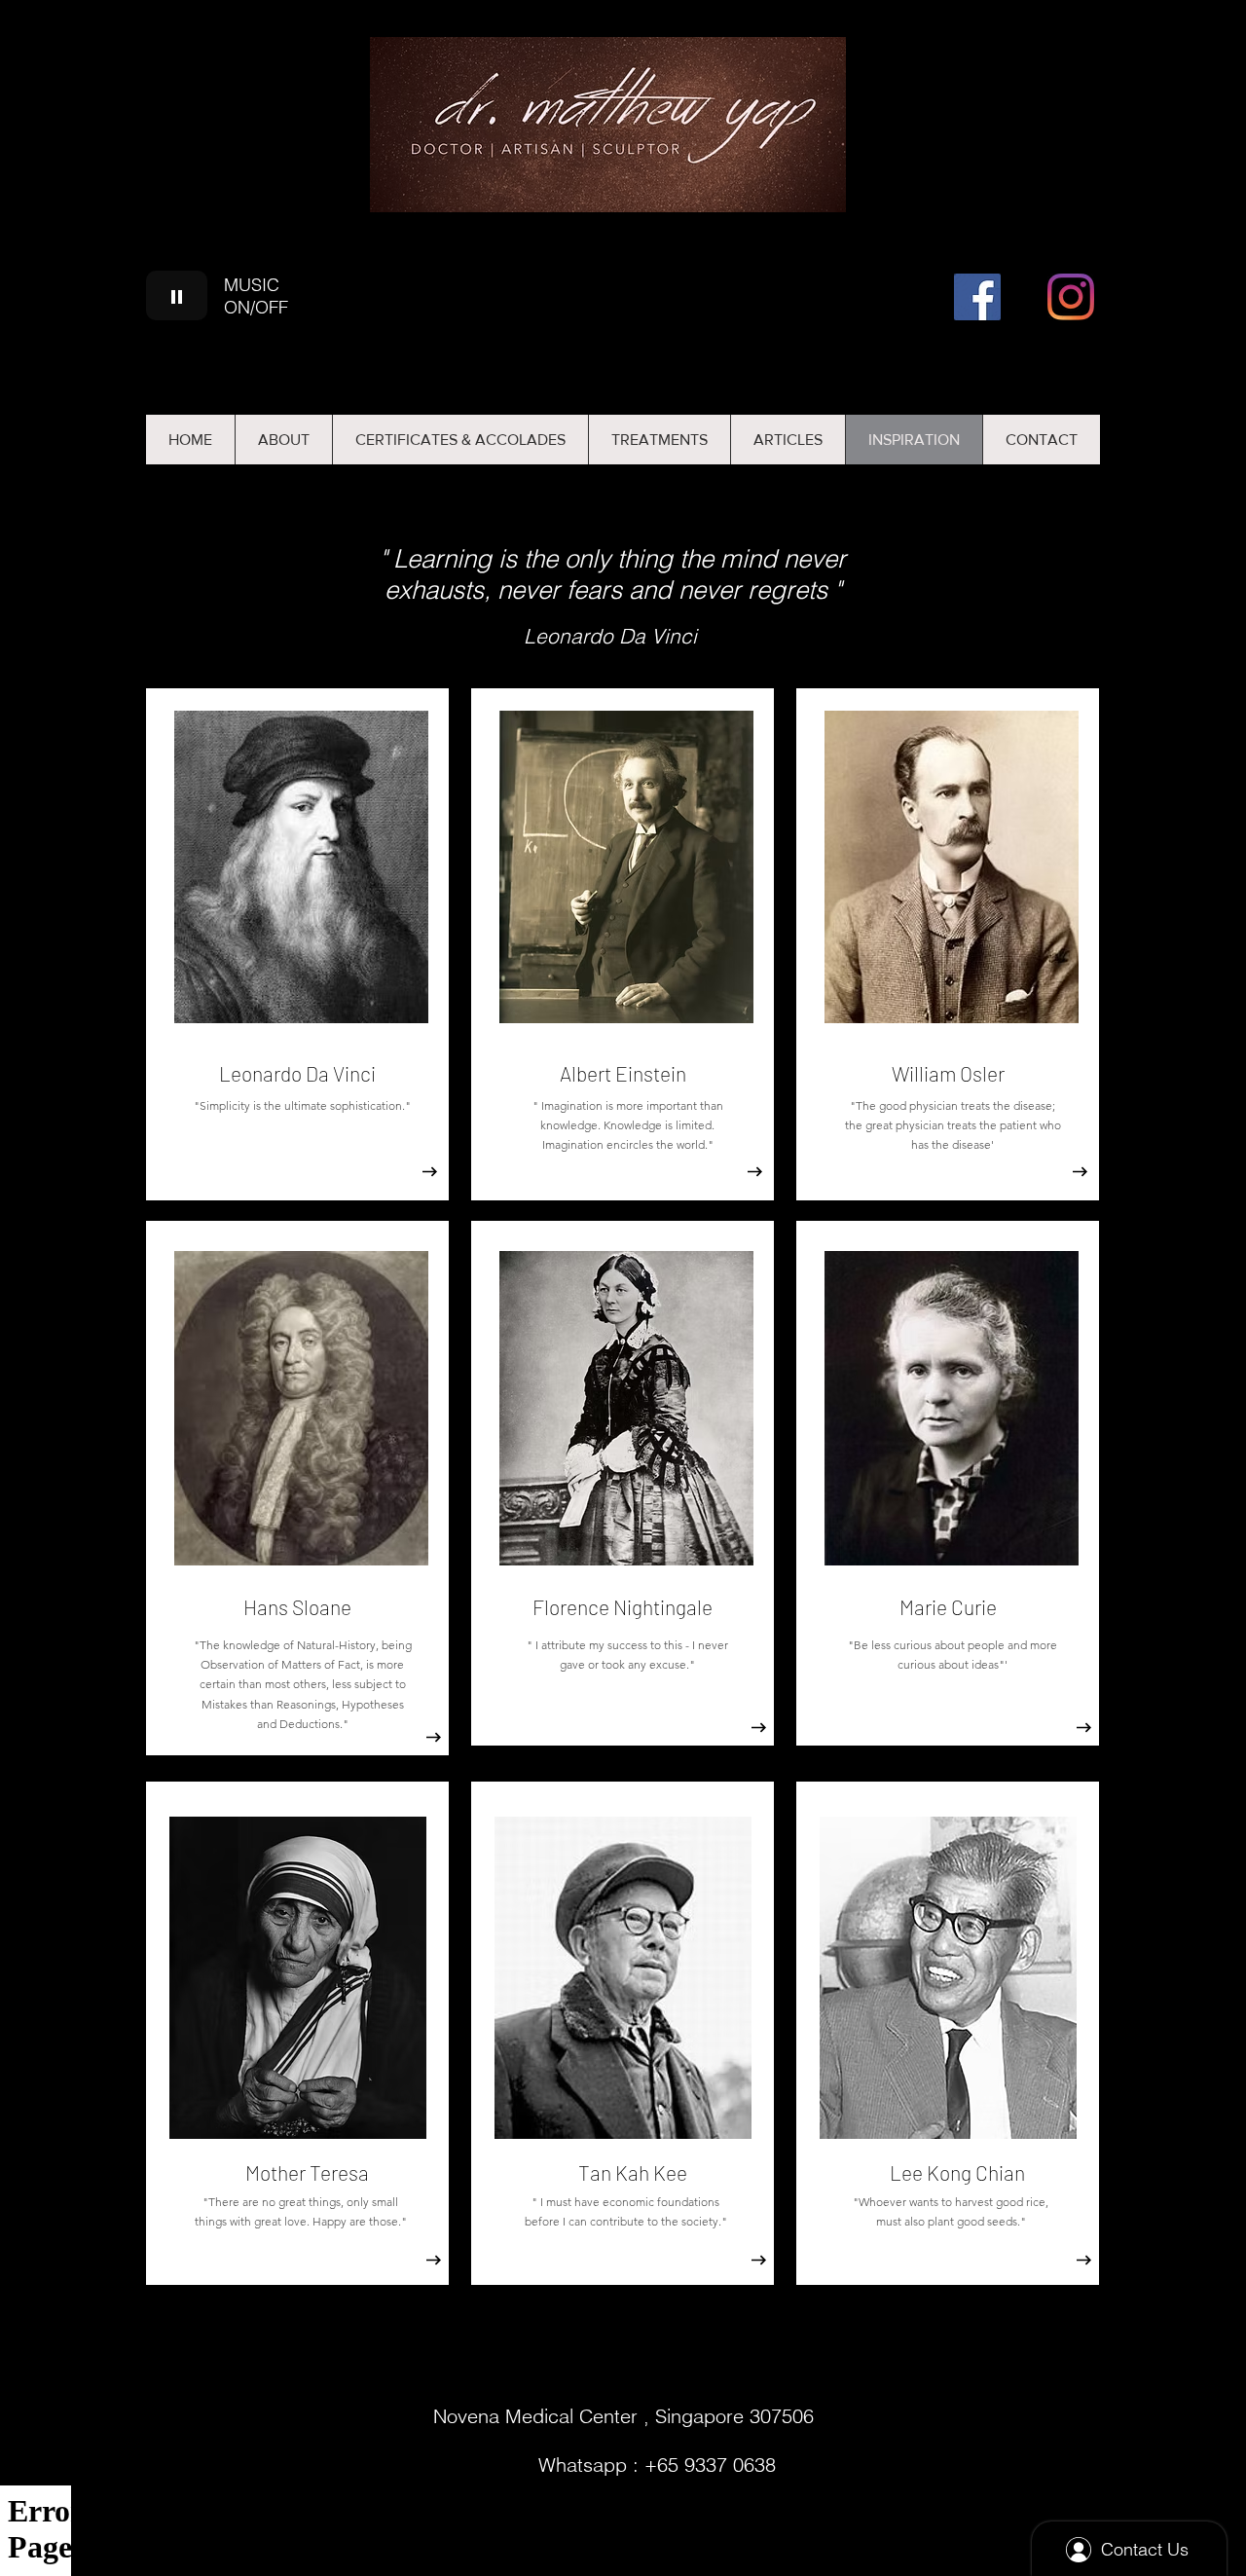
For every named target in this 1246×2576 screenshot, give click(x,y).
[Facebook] (977, 297)
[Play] (177, 295)
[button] (788, 440)
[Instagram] (1071, 297)
